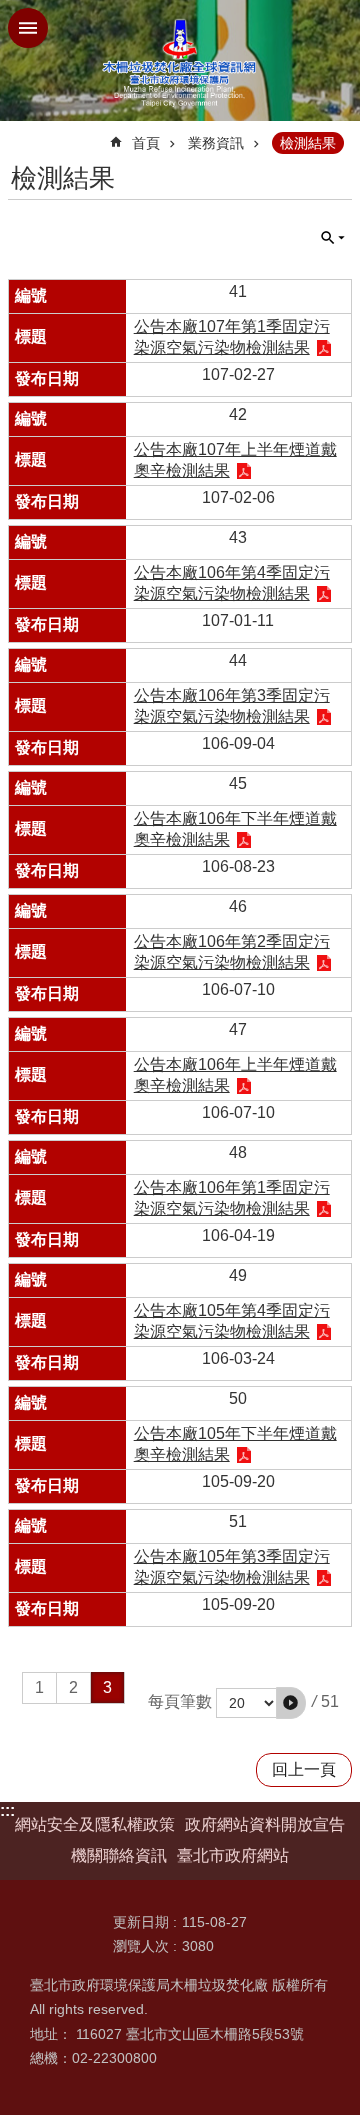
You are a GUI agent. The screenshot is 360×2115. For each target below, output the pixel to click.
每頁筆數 (180, 1701)
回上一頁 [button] (304, 1769)
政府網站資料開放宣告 (265, 1824)
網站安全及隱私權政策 (95, 1824)
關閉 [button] (28, 28)
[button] (291, 1703)
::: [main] (20, 134)
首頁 (146, 143)
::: (7, 1810)
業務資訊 (216, 143)
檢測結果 (308, 143)
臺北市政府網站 (233, 1855)
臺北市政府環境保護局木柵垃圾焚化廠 (180, 60)
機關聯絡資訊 (119, 1855)
